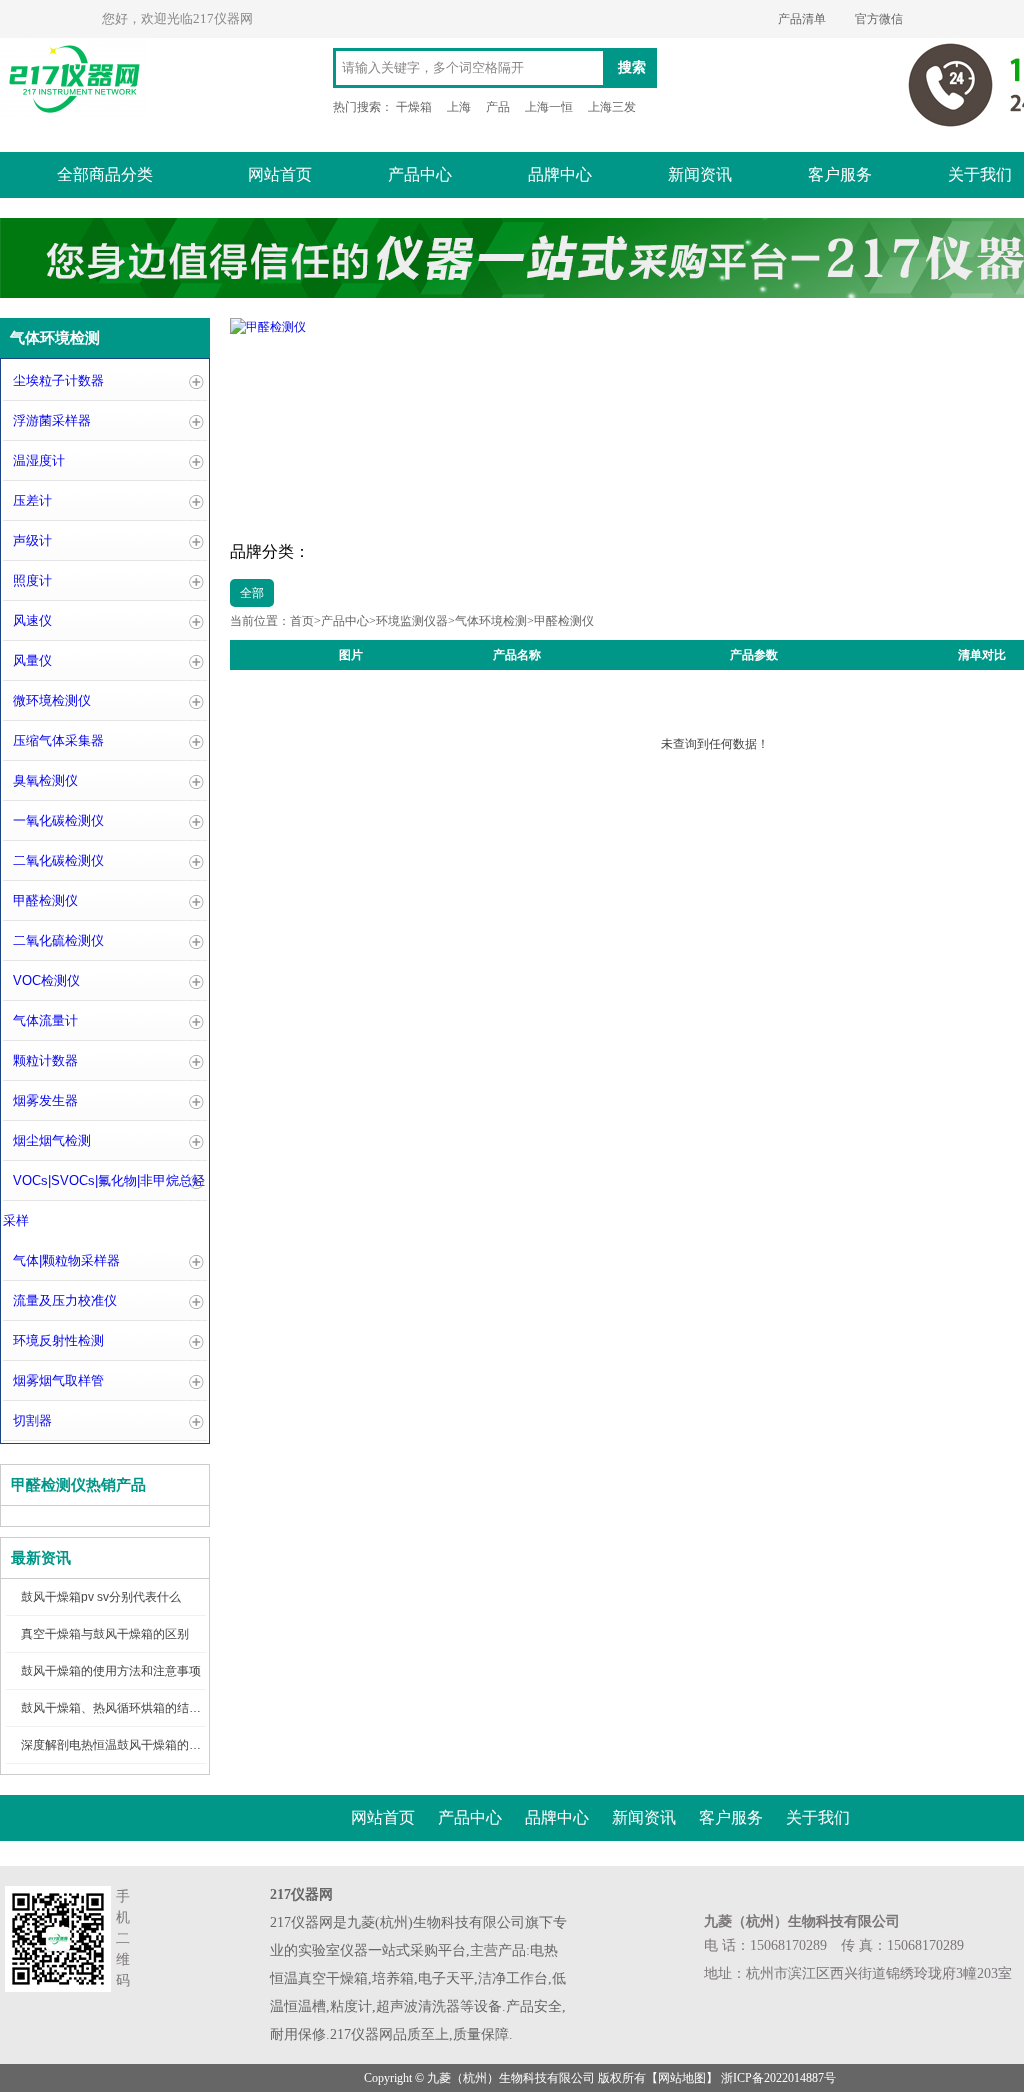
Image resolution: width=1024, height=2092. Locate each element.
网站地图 (682, 2078)
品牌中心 (560, 174)
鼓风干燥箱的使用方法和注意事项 (111, 1671)
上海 (459, 107)
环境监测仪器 (412, 621)
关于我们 (818, 1817)
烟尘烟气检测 (52, 1140)
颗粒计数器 (45, 1060)
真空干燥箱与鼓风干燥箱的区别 (105, 1634)
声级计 (32, 540)
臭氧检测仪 (45, 780)
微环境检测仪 (52, 700)
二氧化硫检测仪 (58, 940)
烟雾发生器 (45, 1100)
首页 (302, 621)
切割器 (32, 1420)
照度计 (32, 580)
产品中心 (420, 174)
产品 (498, 107)
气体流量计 (45, 1020)
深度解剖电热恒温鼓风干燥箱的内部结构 (129, 1745)
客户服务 (840, 174)
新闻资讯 (700, 174)
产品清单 (802, 19)
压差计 (32, 500)
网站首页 (280, 174)
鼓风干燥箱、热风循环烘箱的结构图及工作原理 (147, 1708)
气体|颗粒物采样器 (66, 1260)
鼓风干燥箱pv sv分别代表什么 (101, 1597)
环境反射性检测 (58, 1340)
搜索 (632, 67)
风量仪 (32, 660)
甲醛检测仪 (45, 900)
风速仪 (32, 620)
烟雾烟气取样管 (58, 1380)
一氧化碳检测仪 (58, 820)
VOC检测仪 (46, 980)
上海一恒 (549, 107)
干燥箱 (414, 107)
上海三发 (612, 107)
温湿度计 (39, 460)
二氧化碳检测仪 (58, 860)
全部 (252, 593)
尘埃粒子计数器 (58, 380)
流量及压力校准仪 (65, 1300)
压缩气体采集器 (58, 740)
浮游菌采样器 (52, 420)
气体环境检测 (491, 621)
